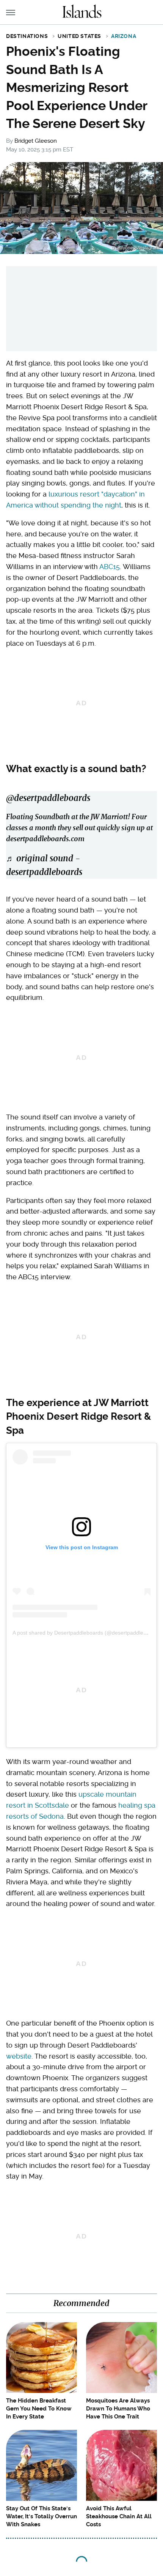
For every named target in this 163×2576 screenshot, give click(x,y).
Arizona (124, 36)
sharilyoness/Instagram (135, 248)
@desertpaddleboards (48, 798)
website (19, 2056)
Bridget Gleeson (36, 141)
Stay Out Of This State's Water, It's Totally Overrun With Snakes (42, 2516)
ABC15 (110, 567)
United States (79, 36)
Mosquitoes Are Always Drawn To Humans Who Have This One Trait (118, 2409)
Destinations (27, 36)
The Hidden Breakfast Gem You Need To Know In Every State (39, 2409)
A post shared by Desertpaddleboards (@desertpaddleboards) (87, 1633)
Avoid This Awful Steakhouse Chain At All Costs (119, 2516)
